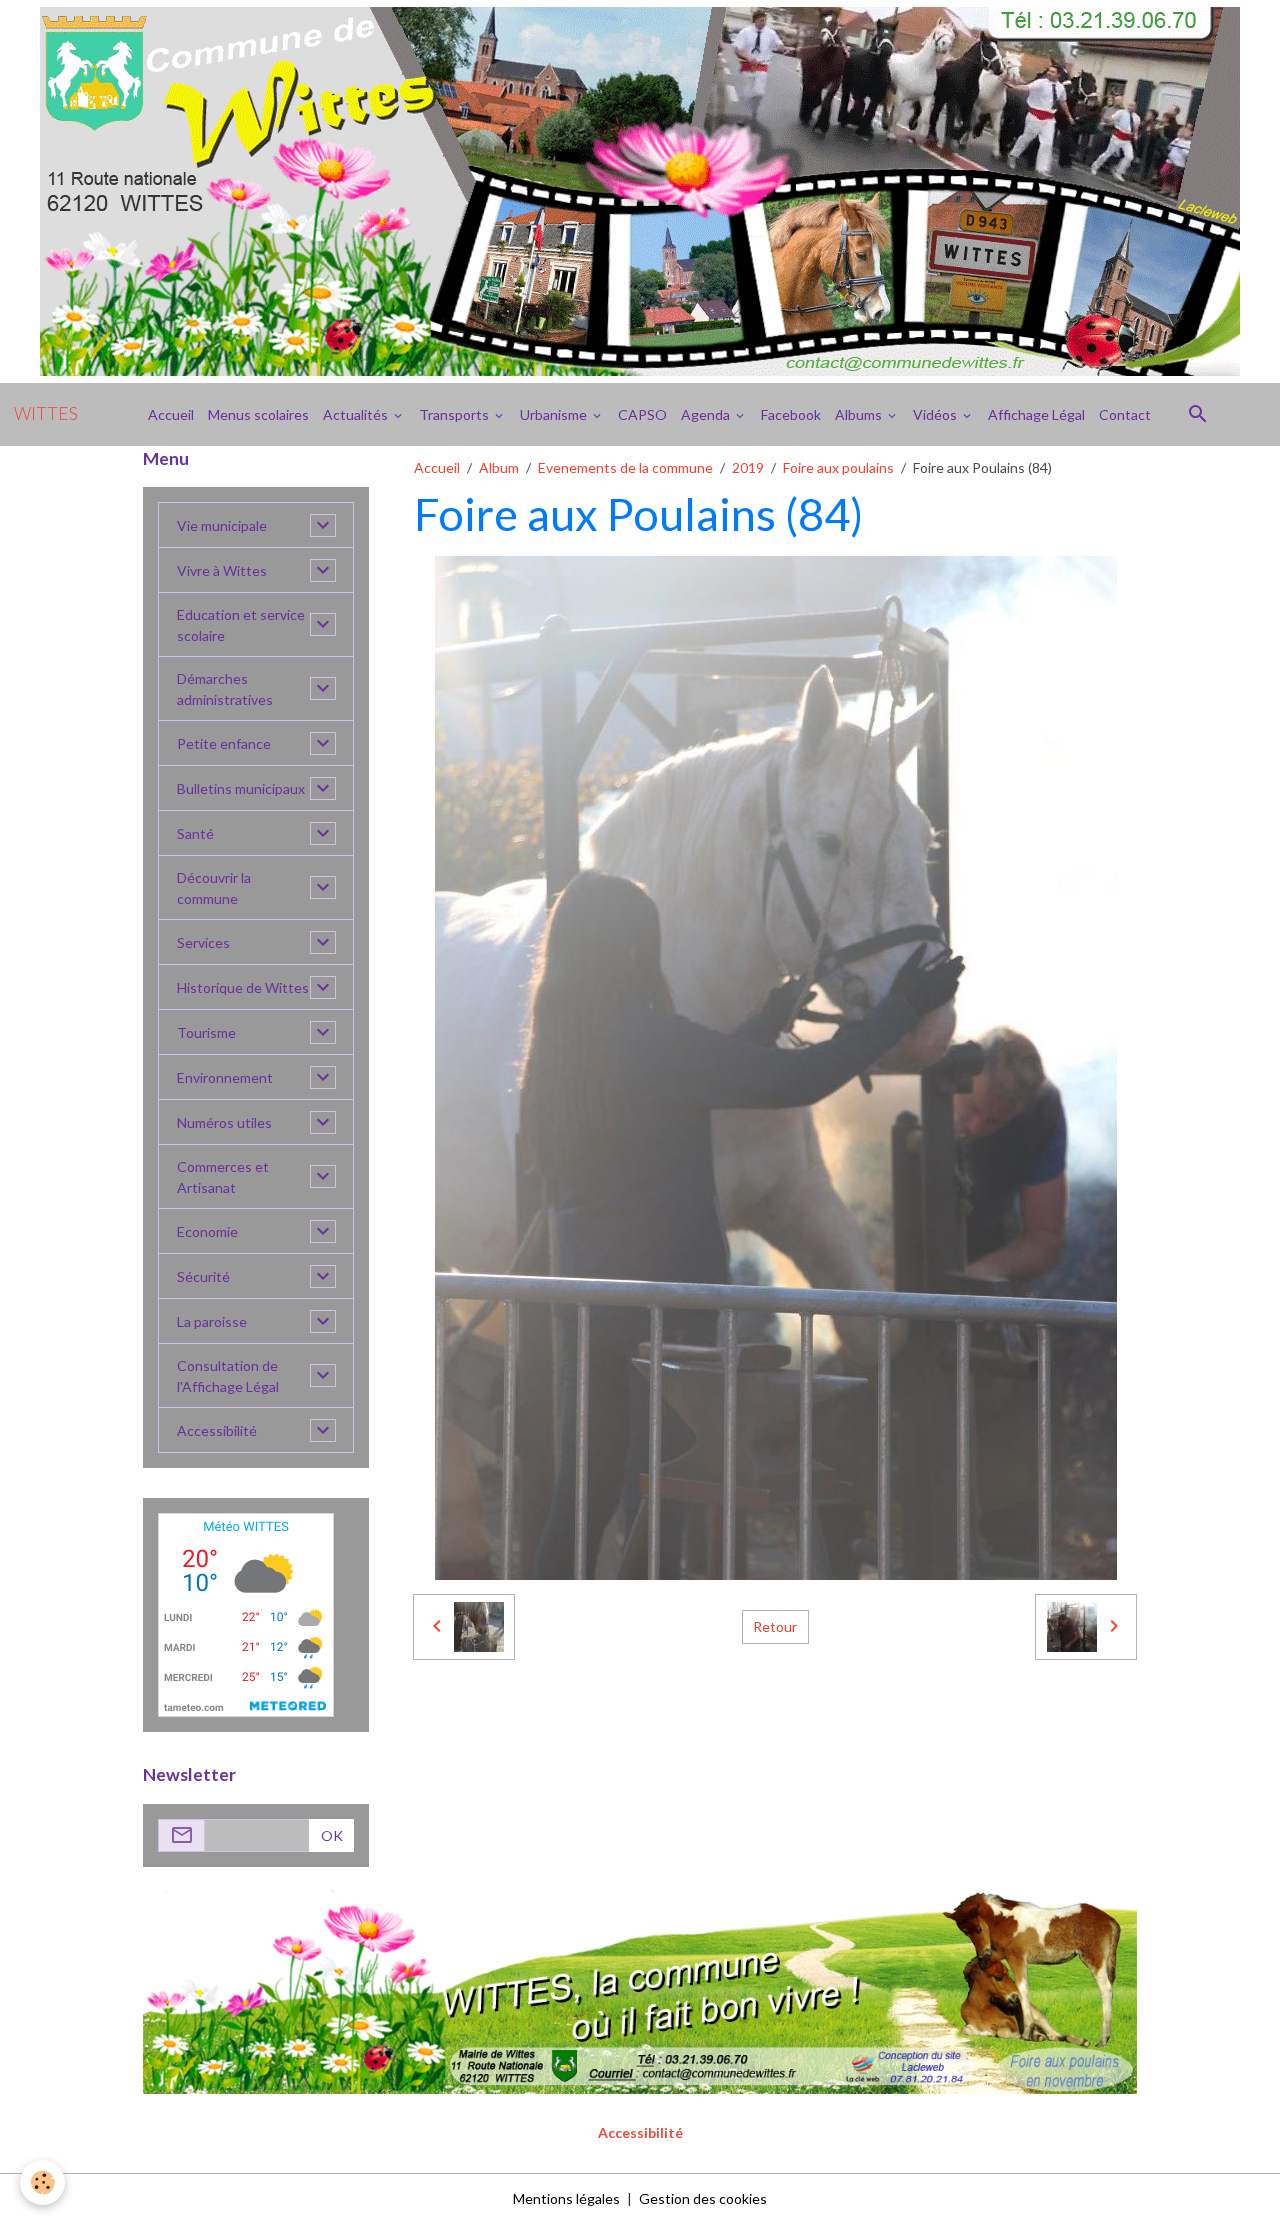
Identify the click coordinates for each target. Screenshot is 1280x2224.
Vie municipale (222, 525)
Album (499, 467)
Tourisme (206, 1032)
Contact (1125, 414)
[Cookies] (42, 2182)
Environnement (225, 1077)
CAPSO (642, 414)
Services (203, 942)
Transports (455, 414)
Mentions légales (566, 2198)
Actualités (357, 414)
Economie (207, 1231)
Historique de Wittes (243, 987)
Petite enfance (224, 743)
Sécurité (203, 1276)
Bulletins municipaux (241, 788)
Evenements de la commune (625, 467)
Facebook (791, 414)
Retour (775, 1626)
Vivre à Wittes (222, 570)
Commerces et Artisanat (223, 1177)
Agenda (707, 414)
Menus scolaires (258, 414)
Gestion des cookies (703, 2198)
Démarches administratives (225, 689)
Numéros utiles (224, 1122)
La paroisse (212, 1321)
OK (332, 1835)
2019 (748, 467)
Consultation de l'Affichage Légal (228, 1376)
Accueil (171, 414)
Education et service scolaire (241, 625)
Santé (195, 833)
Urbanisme (555, 414)
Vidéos (936, 414)
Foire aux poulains (838, 467)
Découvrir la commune (214, 888)
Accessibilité (217, 1430)
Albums (860, 414)
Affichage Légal (1036, 414)
